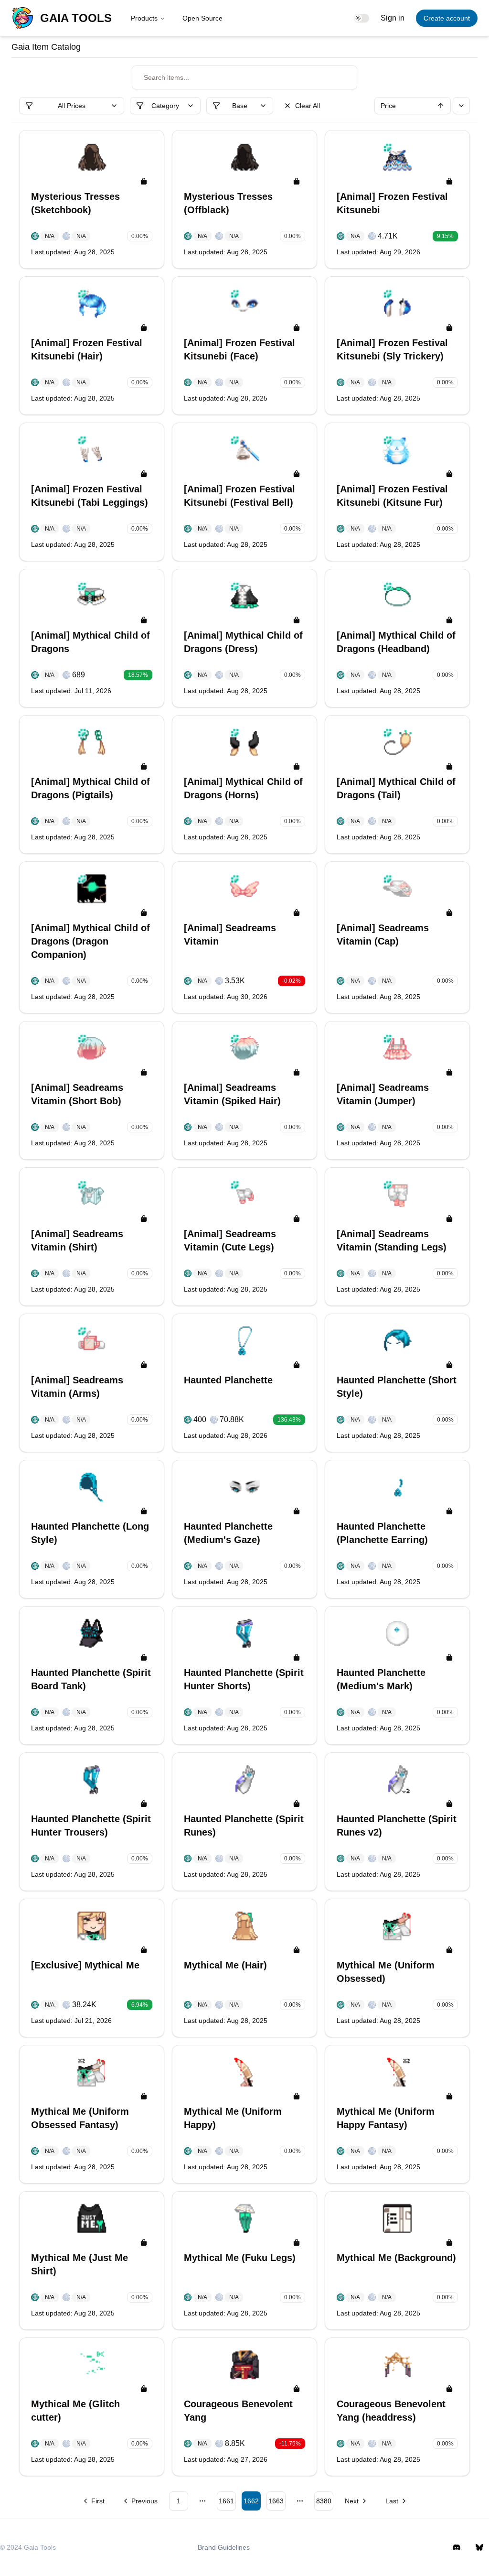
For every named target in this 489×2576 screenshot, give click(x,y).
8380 (324, 2501)
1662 (251, 2501)
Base (240, 106)
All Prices (72, 106)
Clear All (308, 106)
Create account (447, 18)
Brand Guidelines (224, 2547)
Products (144, 18)
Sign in (393, 18)
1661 (226, 2501)
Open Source (202, 18)
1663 (276, 2501)
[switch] (361, 18)
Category (165, 106)
